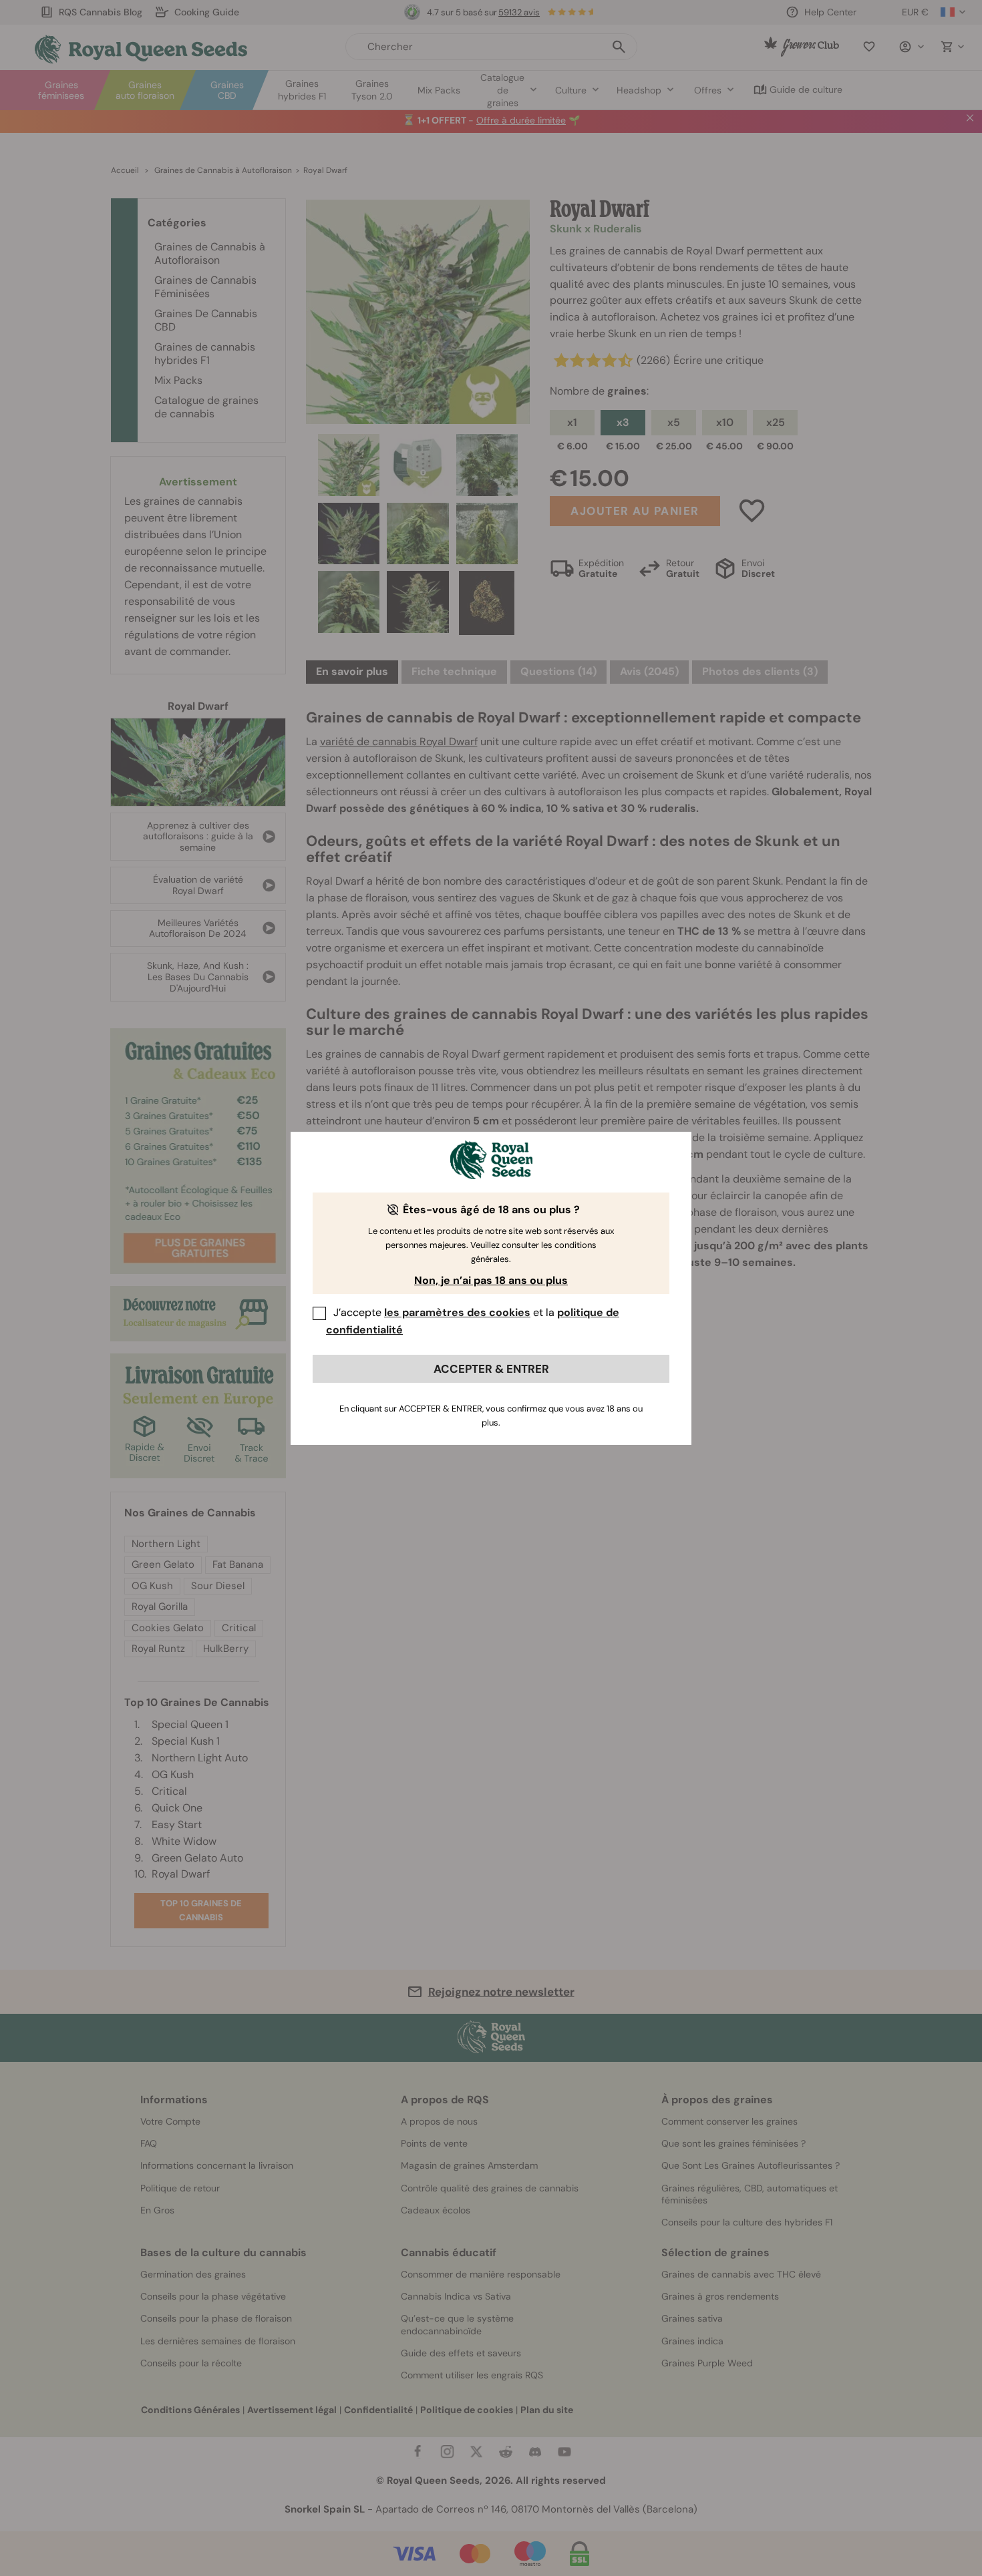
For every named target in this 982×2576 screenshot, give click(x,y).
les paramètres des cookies (457, 1312)
